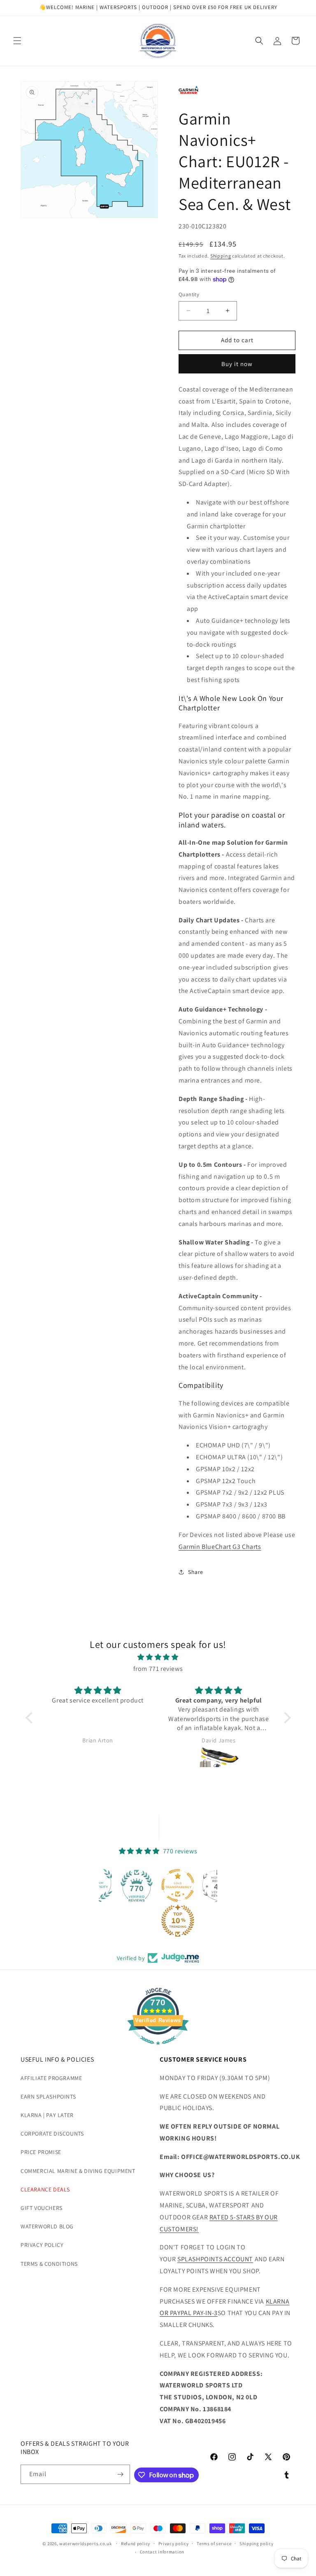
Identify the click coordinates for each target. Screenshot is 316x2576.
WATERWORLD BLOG (47, 2226)
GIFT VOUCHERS (42, 2208)
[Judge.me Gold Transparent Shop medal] (138, 1885)
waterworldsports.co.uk (85, 2544)
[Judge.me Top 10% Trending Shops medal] (138, 1921)
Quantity (189, 294)
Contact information (162, 2552)
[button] (17, 41)
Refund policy (136, 2544)
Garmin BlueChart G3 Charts (220, 1547)
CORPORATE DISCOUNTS (52, 2134)
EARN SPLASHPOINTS (48, 2097)
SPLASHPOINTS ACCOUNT (215, 2259)
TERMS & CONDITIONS (49, 2264)
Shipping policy (257, 2544)
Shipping (221, 256)
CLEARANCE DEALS (45, 2189)
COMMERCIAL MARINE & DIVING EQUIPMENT (78, 2171)
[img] (158, 1657)
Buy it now (237, 364)
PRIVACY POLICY (42, 2245)
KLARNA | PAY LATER (47, 2115)
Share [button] (196, 1572)
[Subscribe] (121, 2474)
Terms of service (214, 2544)
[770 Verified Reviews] (158, 2049)
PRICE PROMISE (41, 2152)
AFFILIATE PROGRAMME (51, 2078)
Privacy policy (174, 2544)
